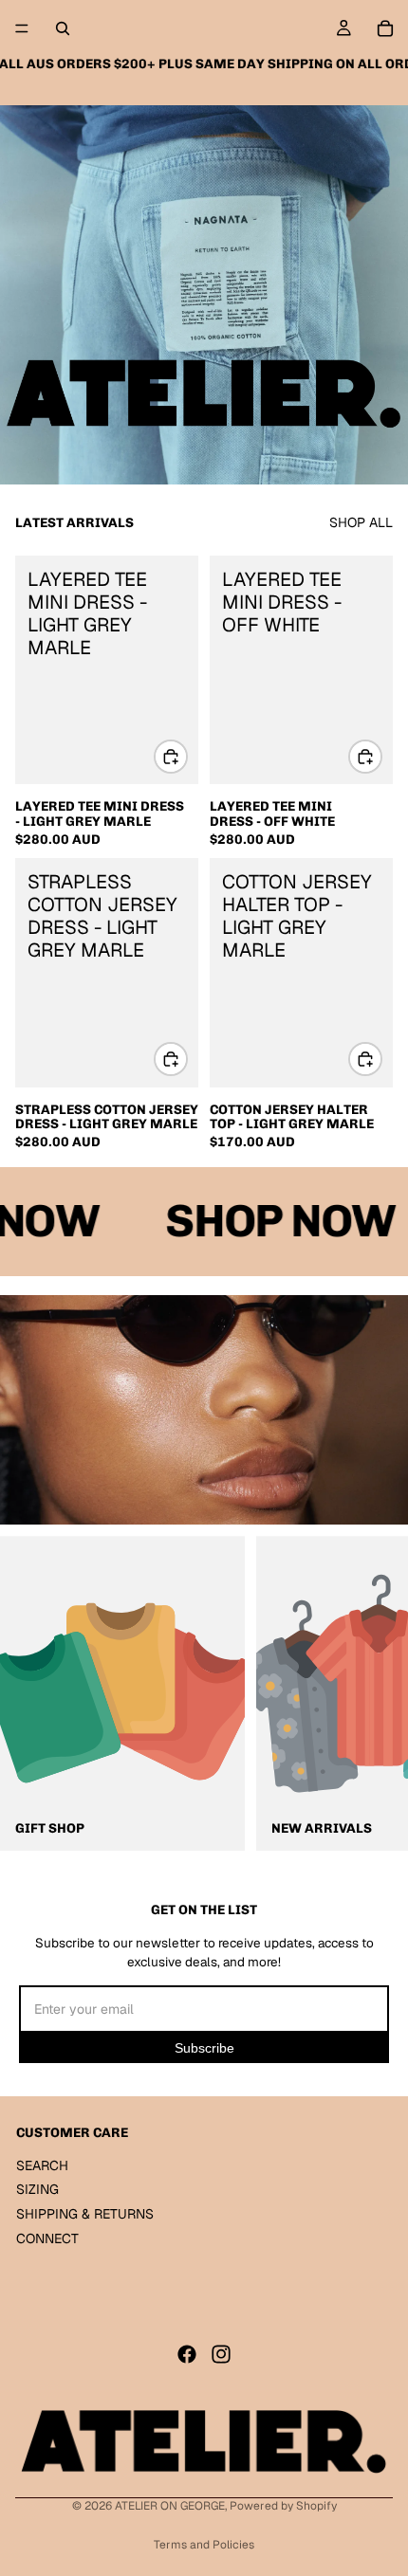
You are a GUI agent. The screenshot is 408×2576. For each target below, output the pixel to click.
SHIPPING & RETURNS (85, 2214)
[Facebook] (187, 2354)
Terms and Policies (204, 2545)
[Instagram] (221, 2354)
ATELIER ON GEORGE (170, 2506)
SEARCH (42, 2165)
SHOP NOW (269, 1221)
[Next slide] (370, 1693)
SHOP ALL (361, 522)
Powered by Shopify (283, 2506)
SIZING (37, 2190)
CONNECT (47, 2238)
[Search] (63, 28)
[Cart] (385, 28)
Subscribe (204, 2048)
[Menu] (22, 28)
